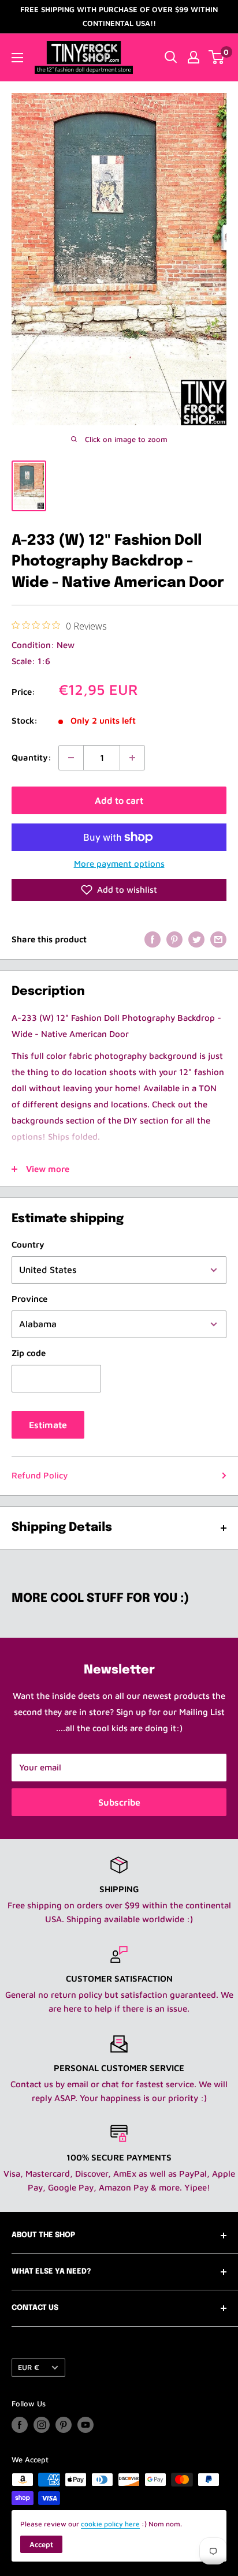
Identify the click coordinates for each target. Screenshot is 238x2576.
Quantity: (31, 757)
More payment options (119, 864)
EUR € (29, 2367)
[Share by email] (218, 939)
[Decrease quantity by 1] (71, 758)
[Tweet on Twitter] (196, 939)
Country (28, 1244)
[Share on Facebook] (153, 939)
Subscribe (119, 1802)
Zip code (29, 1353)
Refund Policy (40, 1475)
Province (29, 1299)
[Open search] (171, 57)
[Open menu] (17, 58)
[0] (217, 57)
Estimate (48, 1425)
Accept (41, 2544)
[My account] (194, 57)
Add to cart (119, 800)
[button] (119, 890)
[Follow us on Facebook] (20, 2425)
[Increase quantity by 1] (132, 758)
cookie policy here (110, 2524)
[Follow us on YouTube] (85, 2425)
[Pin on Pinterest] (174, 939)
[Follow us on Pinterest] (64, 2425)
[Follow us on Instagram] (42, 2425)
